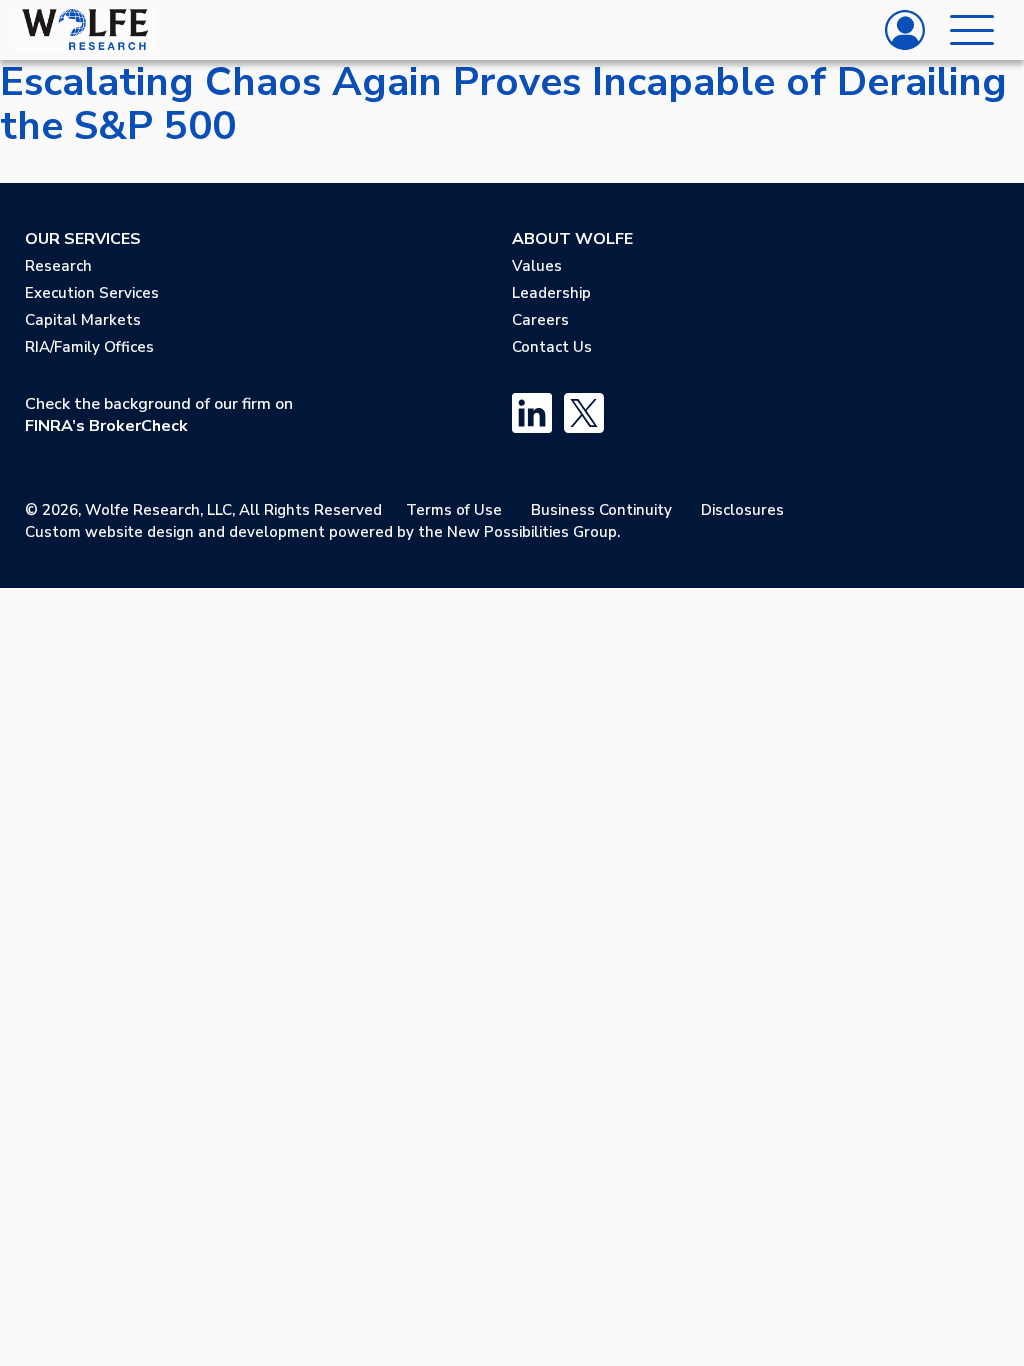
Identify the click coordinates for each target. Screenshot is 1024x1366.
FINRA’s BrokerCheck (106, 426)
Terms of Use (454, 510)
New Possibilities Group (532, 532)
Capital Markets (83, 320)
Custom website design (109, 532)
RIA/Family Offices (89, 347)
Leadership (551, 293)
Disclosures (742, 510)
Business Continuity (601, 510)
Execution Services (92, 293)
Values (537, 266)
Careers (540, 320)
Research (58, 266)
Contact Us (552, 347)
